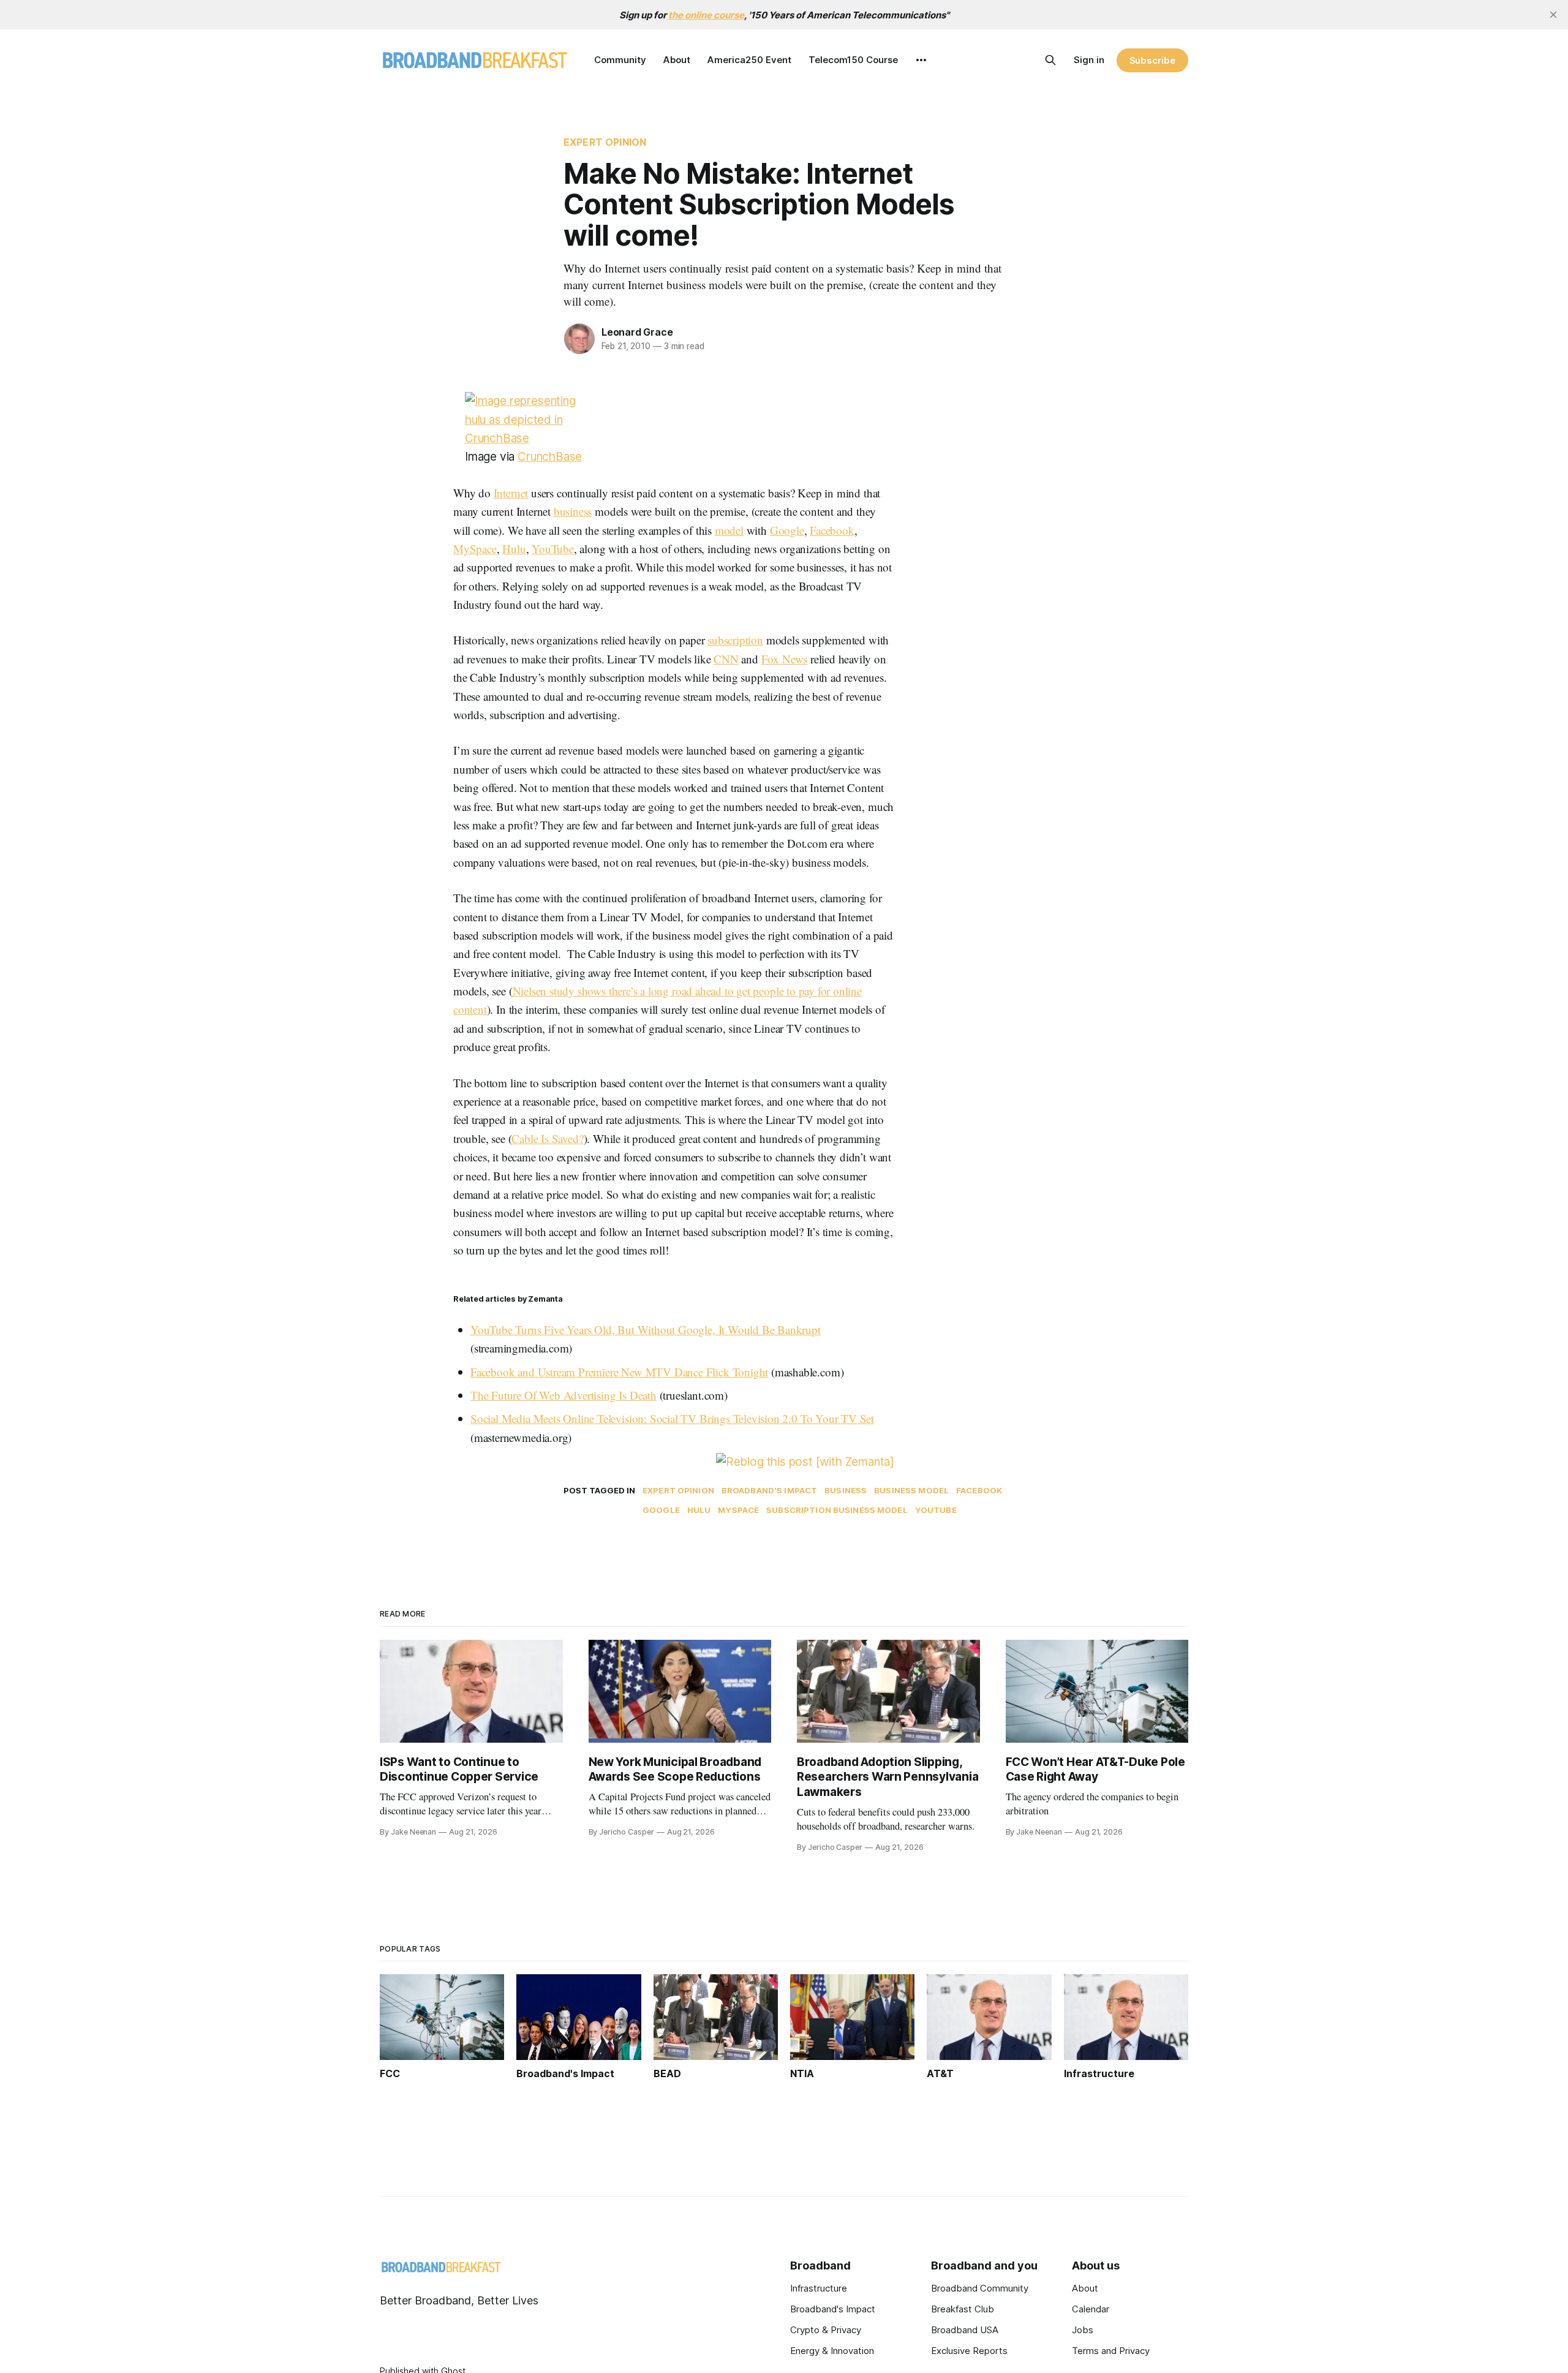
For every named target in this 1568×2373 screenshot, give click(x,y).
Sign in (1089, 60)
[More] (921, 60)
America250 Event (749, 60)
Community (620, 60)
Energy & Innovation (832, 2351)
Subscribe (1152, 60)
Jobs (1083, 2330)
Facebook (832, 530)
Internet (511, 493)
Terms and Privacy (1111, 2351)
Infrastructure (819, 2288)
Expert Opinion (605, 142)
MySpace (475, 549)
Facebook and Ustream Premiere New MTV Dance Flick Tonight (619, 1372)
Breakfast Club (963, 2309)
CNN (726, 659)
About (677, 60)
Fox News (784, 659)
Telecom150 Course (853, 60)
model (729, 530)
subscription (735, 640)
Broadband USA (965, 2330)
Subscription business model (837, 1510)
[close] (1553, 15)
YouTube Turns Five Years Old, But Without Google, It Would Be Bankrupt (646, 1330)
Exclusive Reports (969, 2351)
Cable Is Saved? (547, 1138)
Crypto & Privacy (826, 2330)
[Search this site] (1050, 60)
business (573, 511)
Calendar (1091, 2309)
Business (846, 1490)
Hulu (514, 549)
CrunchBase (550, 457)
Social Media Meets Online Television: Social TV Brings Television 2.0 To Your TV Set (672, 1418)
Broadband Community (980, 2288)
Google (787, 530)
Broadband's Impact (769, 1490)
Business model (911, 1490)
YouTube (553, 549)
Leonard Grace (637, 332)
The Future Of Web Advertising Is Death (563, 1395)
